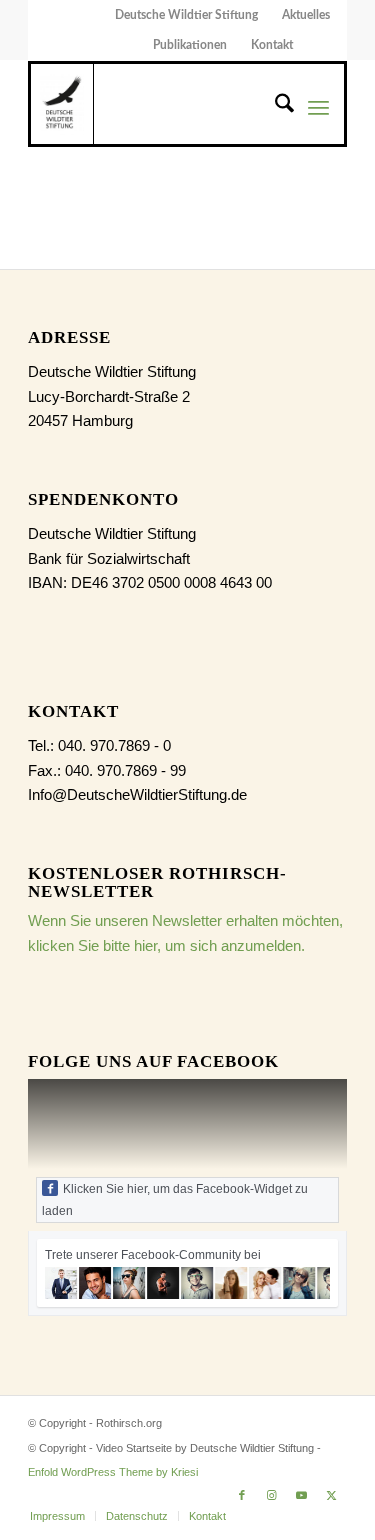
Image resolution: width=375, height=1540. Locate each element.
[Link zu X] (332, 1495)
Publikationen (190, 45)
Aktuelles (306, 15)
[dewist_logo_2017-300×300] (62, 104)
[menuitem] (187, 15)
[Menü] (318, 107)
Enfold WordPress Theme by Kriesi (113, 1472)
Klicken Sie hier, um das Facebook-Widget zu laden (175, 1200)
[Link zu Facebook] (242, 1495)
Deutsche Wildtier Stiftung (186, 15)
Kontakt (272, 45)
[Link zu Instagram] (272, 1495)
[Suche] (274, 107)
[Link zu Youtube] (302, 1495)
